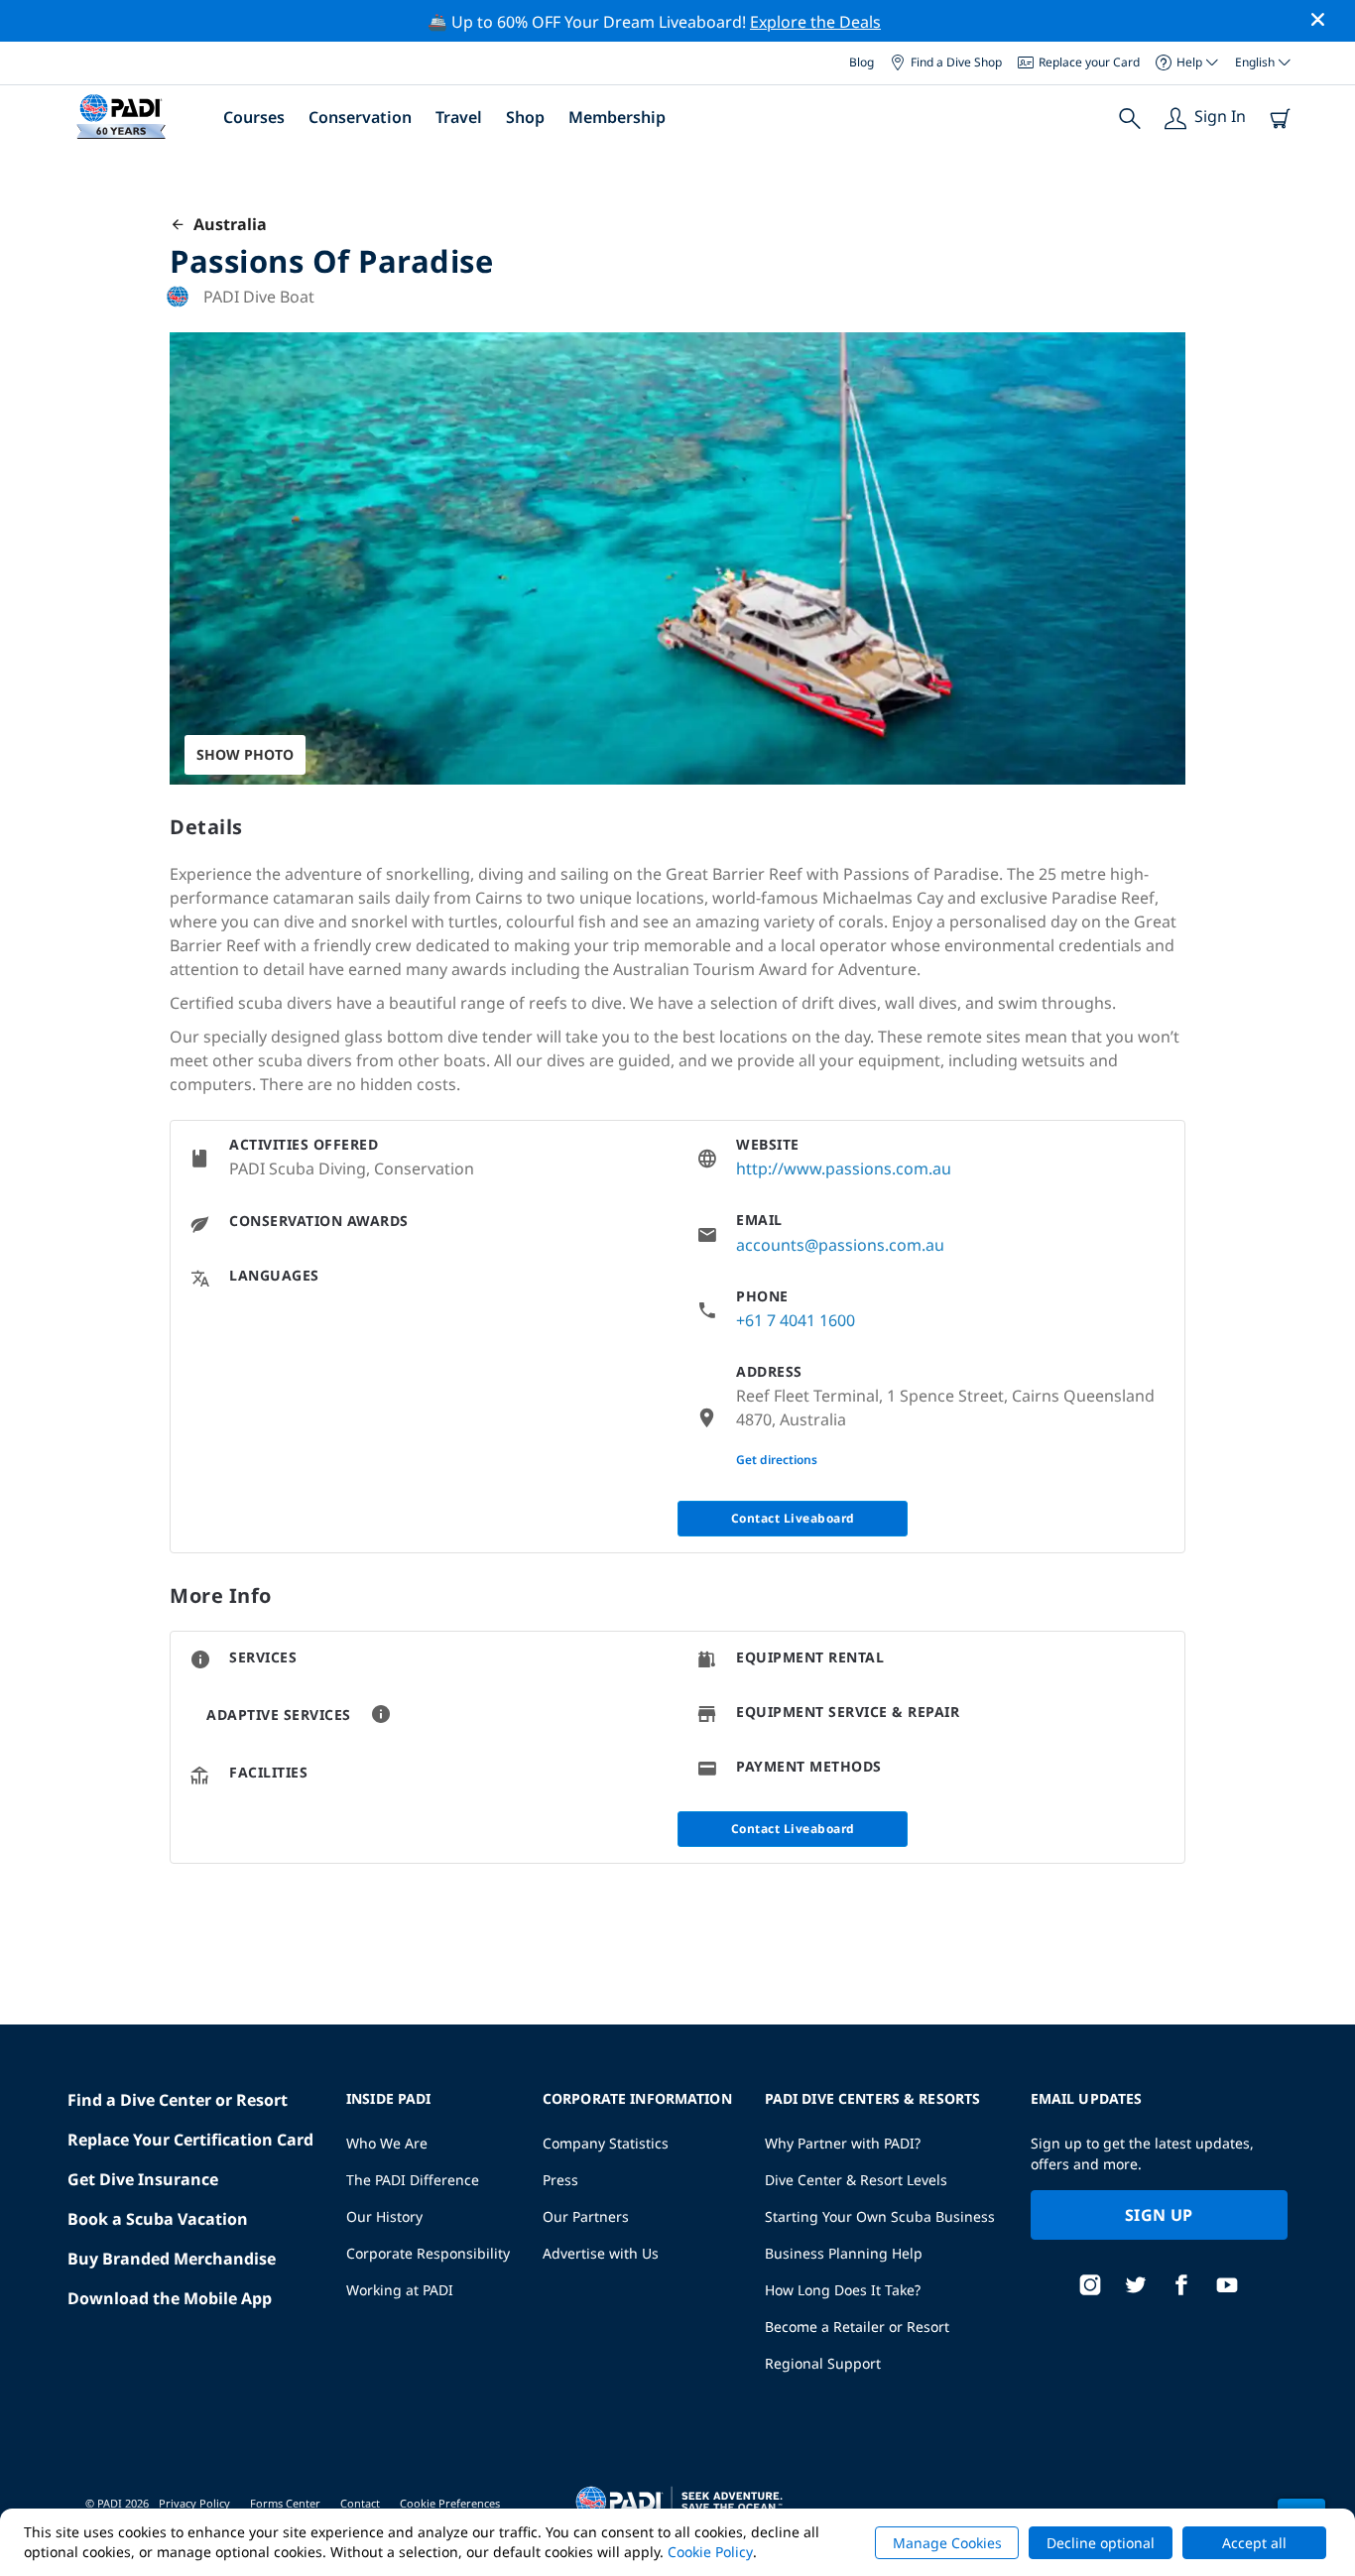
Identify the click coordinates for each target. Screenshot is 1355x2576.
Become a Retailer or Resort (857, 2327)
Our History (384, 2216)
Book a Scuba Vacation (158, 2219)
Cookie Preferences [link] (450, 2503)
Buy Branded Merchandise (172, 2259)
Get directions (777, 1460)
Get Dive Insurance (143, 2179)
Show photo (245, 754)
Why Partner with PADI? (843, 2143)
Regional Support (823, 2363)
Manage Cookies (947, 2543)
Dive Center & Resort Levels (856, 2180)
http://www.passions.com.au (844, 1168)
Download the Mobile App (170, 2298)
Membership (617, 117)
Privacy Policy (194, 2503)
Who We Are (387, 2143)
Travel (459, 117)
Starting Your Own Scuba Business (880, 2216)
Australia (226, 224)
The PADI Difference (413, 2180)
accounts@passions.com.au (840, 1245)
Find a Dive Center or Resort (178, 2100)
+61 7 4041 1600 (796, 1320)
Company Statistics (606, 2143)
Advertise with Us (601, 2253)
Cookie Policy (710, 2552)
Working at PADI (400, 2290)
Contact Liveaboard (793, 1518)
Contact (360, 2503)
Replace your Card (1089, 62)
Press (560, 2180)
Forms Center (285, 2503)
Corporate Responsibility (428, 2253)
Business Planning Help (844, 2253)
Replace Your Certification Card (190, 2140)
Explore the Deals (815, 22)
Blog (862, 62)
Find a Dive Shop (956, 62)
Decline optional (1101, 2543)
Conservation (360, 117)
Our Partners (586, 2216)
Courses (254, 117)
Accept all (1254, 2543)
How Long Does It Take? (843, 2290)
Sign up (1159, 2215)
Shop (525, 117)
